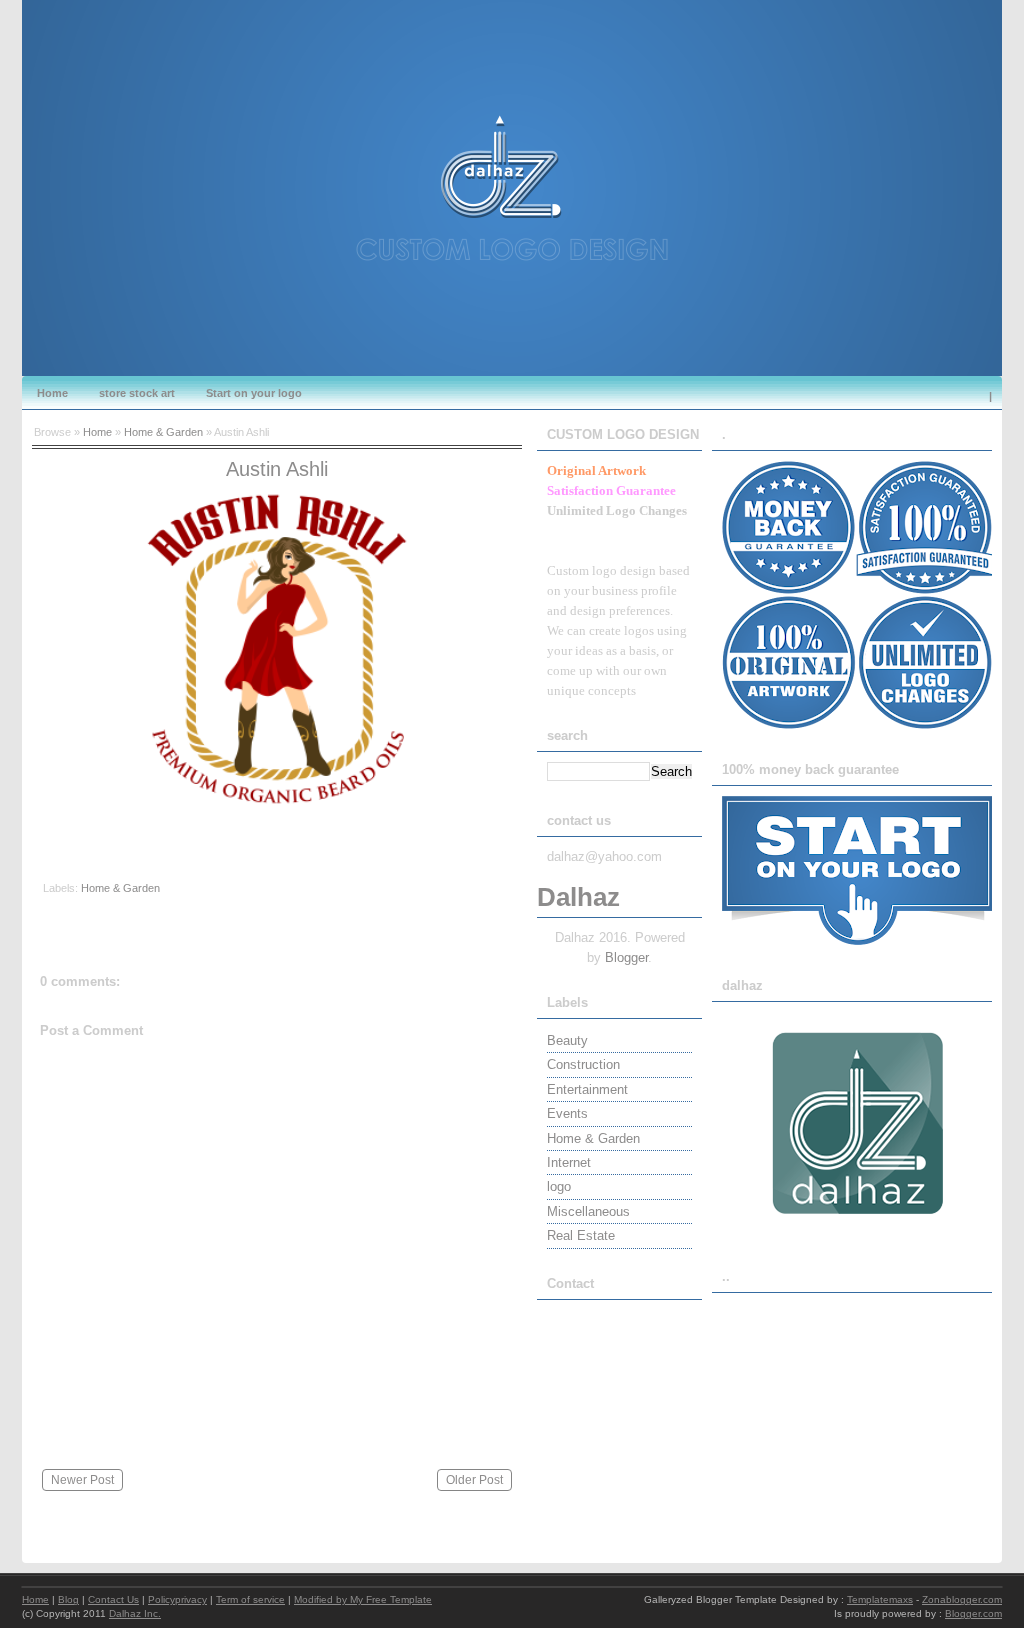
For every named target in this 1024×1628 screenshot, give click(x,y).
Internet (569, 1162)
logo (559, 1186)
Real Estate (581, 1235)
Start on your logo (254, 393)
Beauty (567, 1040)
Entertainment (587, 1089)
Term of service (250, 1599)
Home (52, 393)
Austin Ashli (277, 469)
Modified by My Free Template (363, 1599)
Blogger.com (973, 1613)
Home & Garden (163, 432)
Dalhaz (578, 897)
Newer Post (82, 1480)
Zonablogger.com (962, 1599)
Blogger (626, 957)
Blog (68, 1599)
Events (567, 1113)
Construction (583, 1064)
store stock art (137, 393)
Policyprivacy (177, 1599)
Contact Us (113, 1599)
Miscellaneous (588, 1211)
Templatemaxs (880, 1599)
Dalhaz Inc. (135, 1613)
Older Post (474, 1480)
